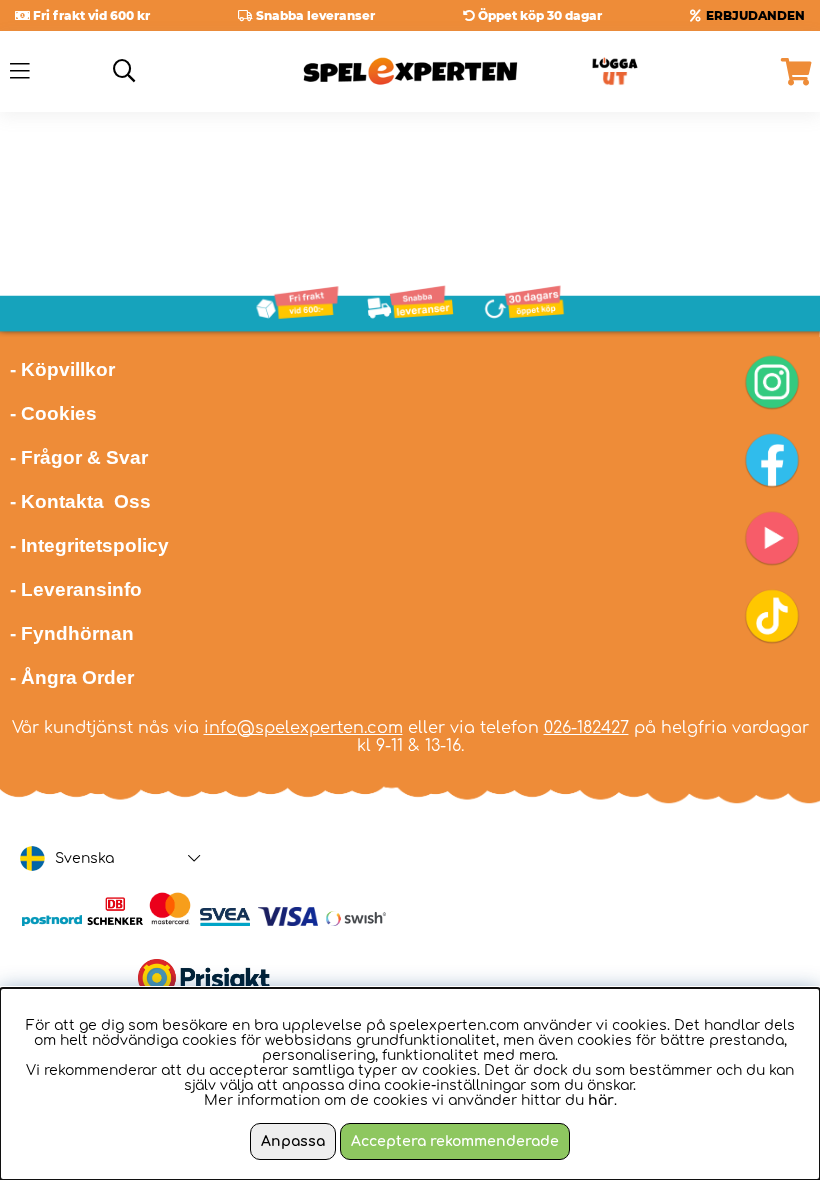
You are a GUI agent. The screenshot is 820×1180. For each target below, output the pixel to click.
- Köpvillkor (62, 369)
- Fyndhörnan (72, 633)
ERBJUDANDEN (755, 15)
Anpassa (293, 1141)
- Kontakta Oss (80, 501)
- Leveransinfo (76, 589)
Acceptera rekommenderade (455, 1141)
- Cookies (53, 413)
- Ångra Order (72, 677)
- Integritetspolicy (89, 545)
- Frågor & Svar (79, 457)
